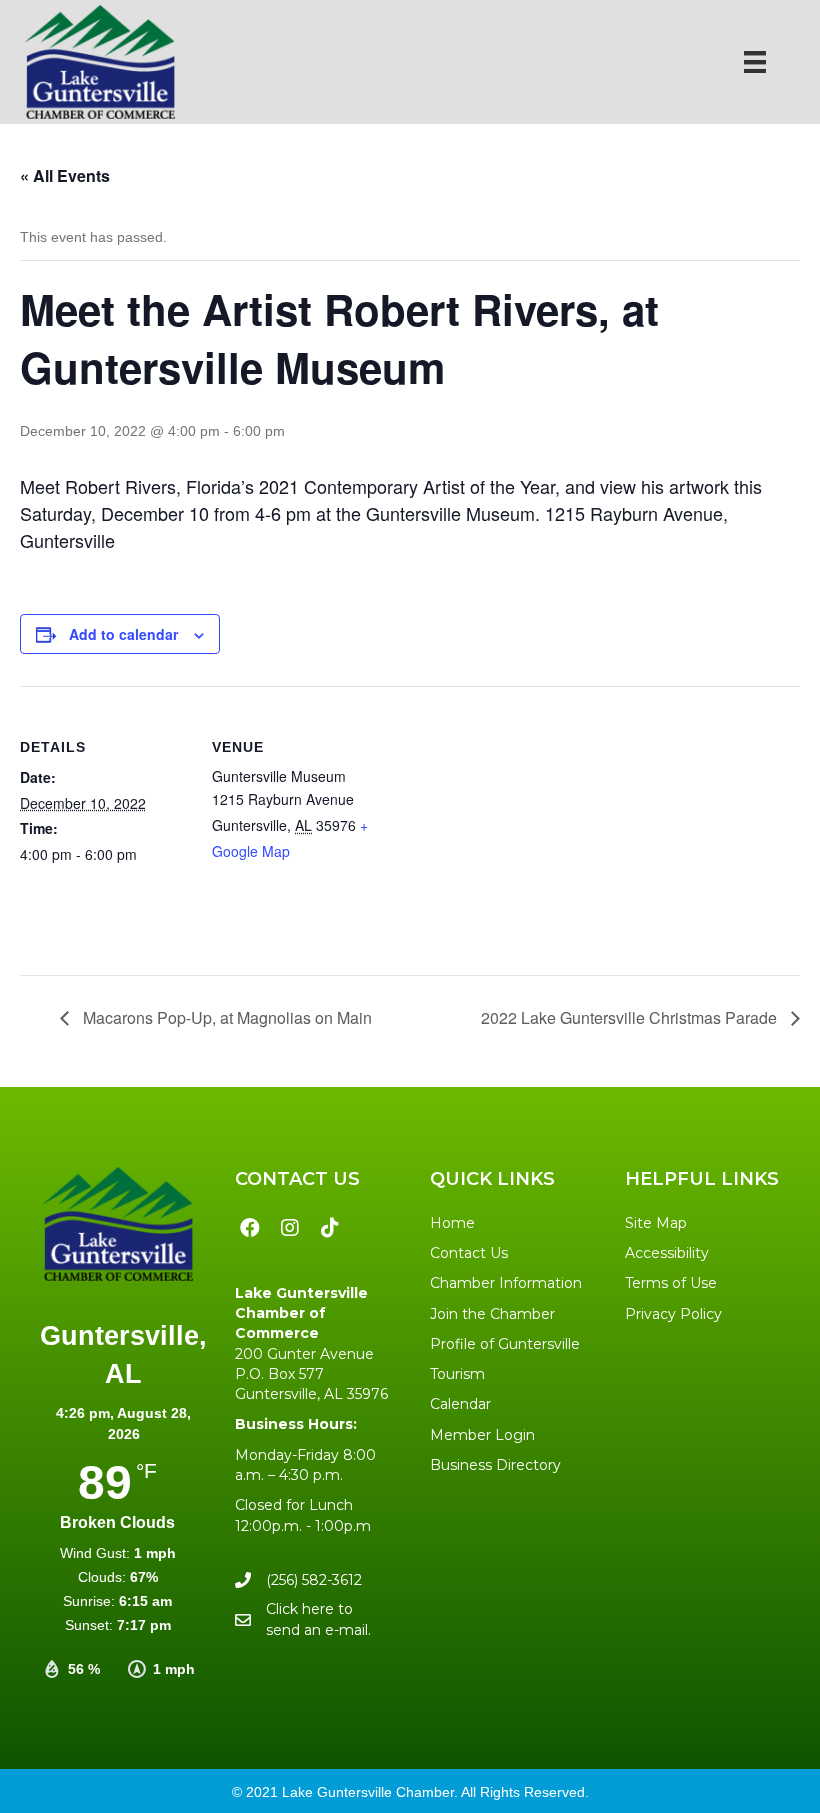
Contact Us (469, 1253)
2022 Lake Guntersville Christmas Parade (631, 1017)
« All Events (65, 175)
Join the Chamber (492, 1314)
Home (452, 1223)
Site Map (656, 1223)
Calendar (460, 1404)
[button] (250, 1228)
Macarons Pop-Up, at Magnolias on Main (225, 1017)
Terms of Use (671, 1283)
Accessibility (667, 1253)
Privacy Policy (673, 1314)
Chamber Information (506, 1283)
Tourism (457, 1374)
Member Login (482, 1435)
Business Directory (495, 1465)
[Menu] (755, 62)
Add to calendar (123, 634)
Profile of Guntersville (505, 1344)
